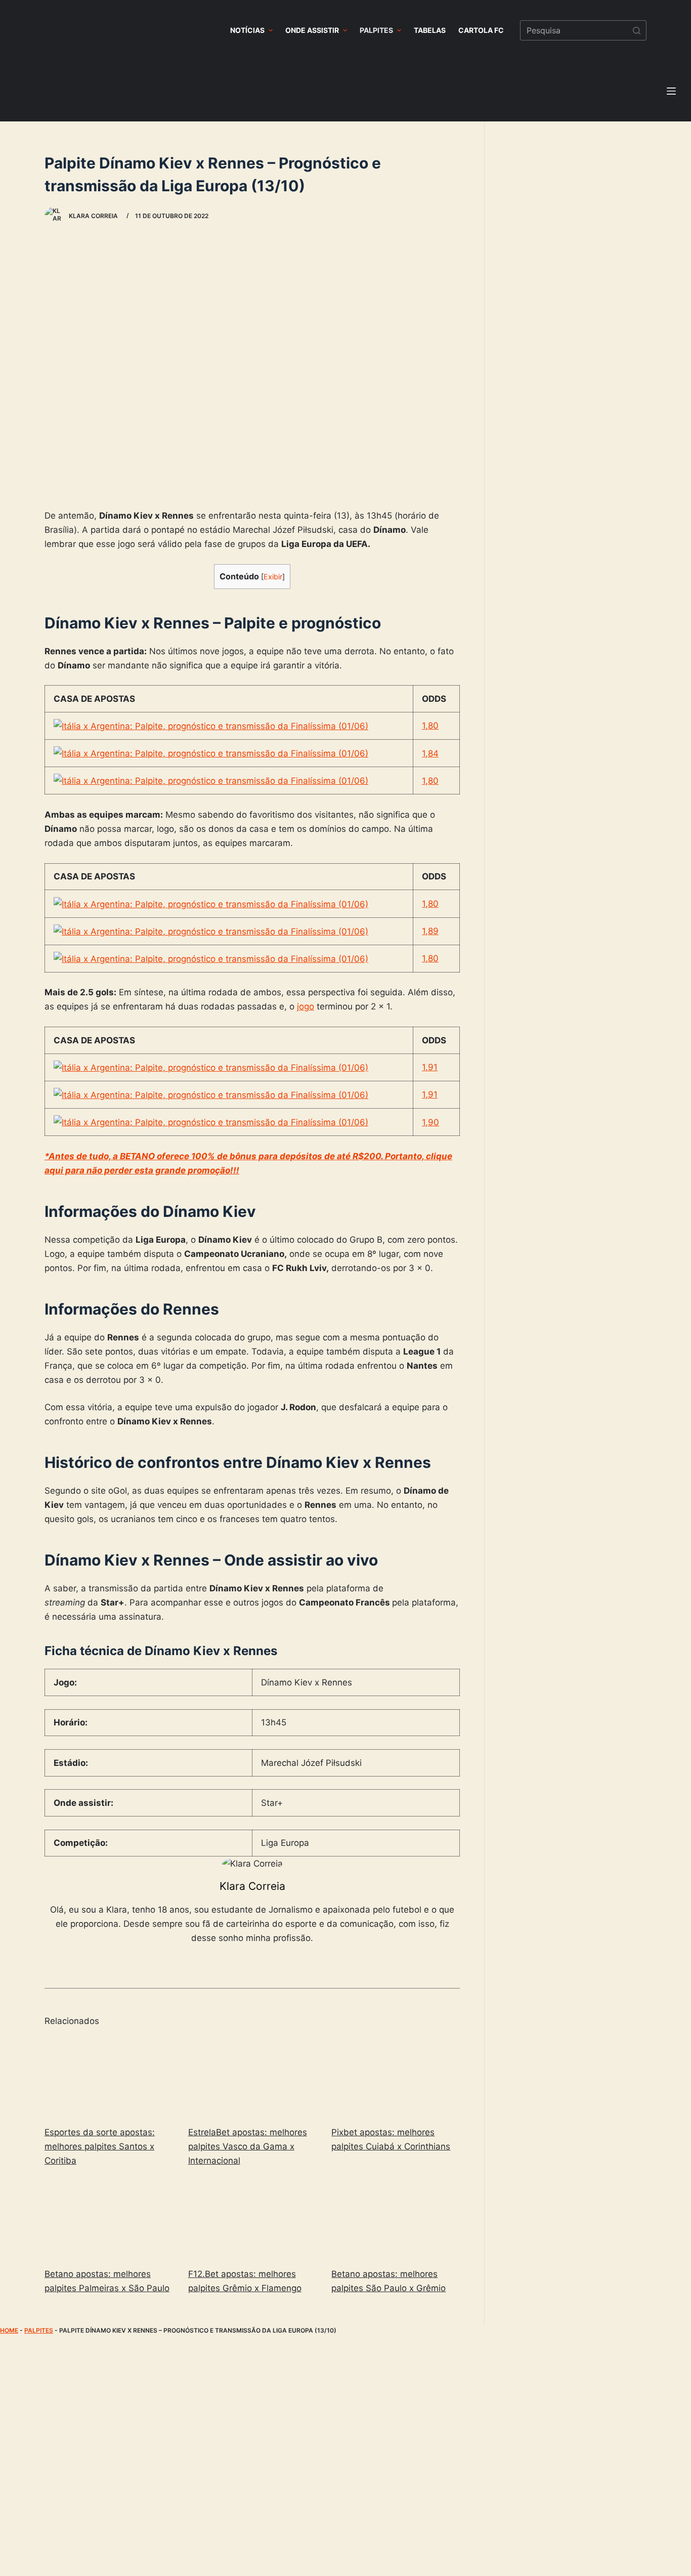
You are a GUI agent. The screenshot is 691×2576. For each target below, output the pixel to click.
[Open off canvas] (671, 91)
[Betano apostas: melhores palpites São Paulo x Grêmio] (396, 2219)
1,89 (430, 931)
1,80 (430, 726)
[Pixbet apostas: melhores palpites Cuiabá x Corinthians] (396, 2077)
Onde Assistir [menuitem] (312, 30)
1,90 (430, 1122)
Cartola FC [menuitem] (481, 30)
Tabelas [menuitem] (430, 30)
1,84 (430, 753)
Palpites (39, 2330)
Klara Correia (252, 1886)
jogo (306, 1006)
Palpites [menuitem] (376, 30)
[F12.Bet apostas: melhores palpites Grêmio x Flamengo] (252, 2219)
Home (9, 2330)
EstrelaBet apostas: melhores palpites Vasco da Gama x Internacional (248, 2146)
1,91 (430, 1067)
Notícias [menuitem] (247, 30)
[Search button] (636, 30)
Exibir (273, 577)
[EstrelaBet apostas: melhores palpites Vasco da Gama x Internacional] (252, 2077)
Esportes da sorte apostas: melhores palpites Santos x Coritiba (100, 2146)
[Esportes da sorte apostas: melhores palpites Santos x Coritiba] (109, 2077)
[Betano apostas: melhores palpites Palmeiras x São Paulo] (109, 2219)
